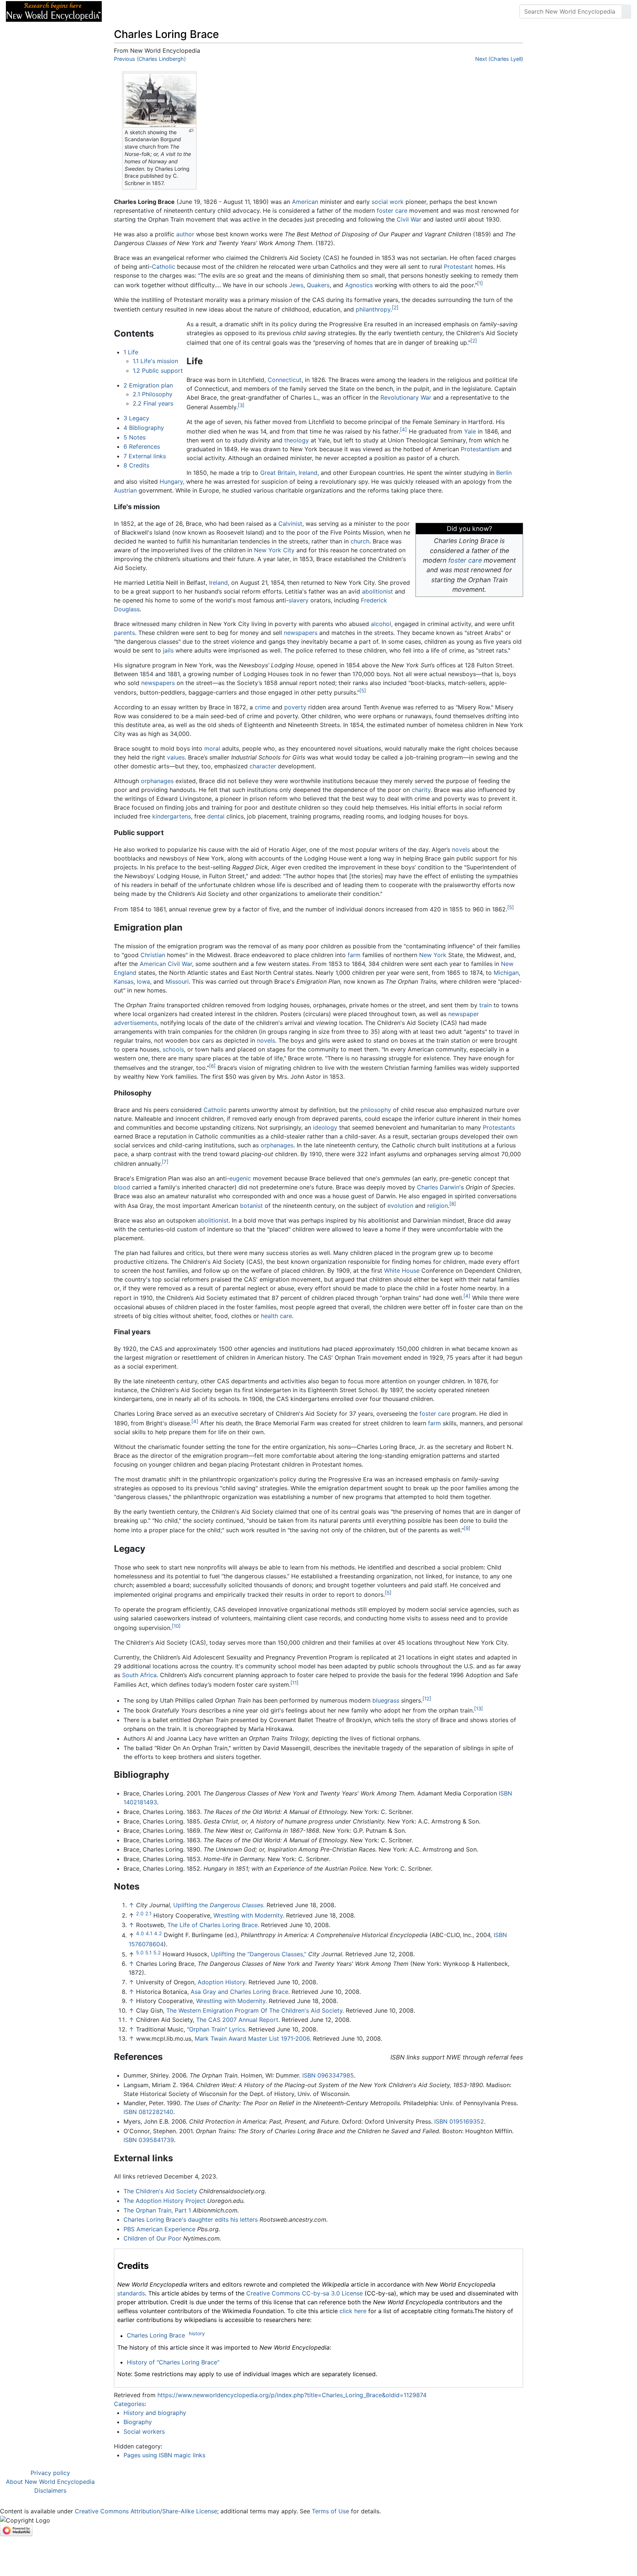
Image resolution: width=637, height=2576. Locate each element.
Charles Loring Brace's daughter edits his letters (191, 2219)
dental (216, 816)
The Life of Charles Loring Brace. (213, 1925)
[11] (295, 1683)
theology (297, 440)
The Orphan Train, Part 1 (157, 2210)
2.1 (148, 1913)
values (176, 757)
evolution (400, 1206)
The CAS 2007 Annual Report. (238, 2020)
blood (122, 1187)
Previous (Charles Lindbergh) (150, 59)
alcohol (381, 624)
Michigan (506, 973)
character (263, 766)
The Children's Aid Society (160, 2191)
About (155, 11)
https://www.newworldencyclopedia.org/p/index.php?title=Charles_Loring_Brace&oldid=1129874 (292, 2395)
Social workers (144, 2431)
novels (461, 849)
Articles (124, 11)
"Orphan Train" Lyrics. (217, 2029)
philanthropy (373, 309)
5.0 (140, 1952)
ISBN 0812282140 (148, 2112)
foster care (392, 211)
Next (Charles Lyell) (499, 59)
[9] (467, 1528)
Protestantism (480, 449)
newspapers (301, 633)
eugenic (240, 1178)
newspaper (464, 1014)
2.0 (140, 1913)
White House (402, 1270)
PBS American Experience (159, 2229)
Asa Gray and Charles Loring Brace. (240, 1992)
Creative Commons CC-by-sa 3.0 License (304, 2293)
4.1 (149, 1933)
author (185, 234)
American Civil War (166, 964)
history (197, 2333)
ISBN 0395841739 (149, 2140)
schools (173, 1049)
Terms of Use (330, 2511)
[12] (427, 1699)
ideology (325, 1127)
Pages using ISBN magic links (164, 2455)
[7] (165, 1162)
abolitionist (377, 591)
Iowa (143, 981)
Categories (129, 2404)
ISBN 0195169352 (459, 2121)
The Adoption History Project (164, 2201)
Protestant (458, 267)
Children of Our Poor (152, 2238)
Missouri (177, 981)
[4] (403, 430)
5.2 (157, 1952)
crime (262, 707)
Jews (296, 285)
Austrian (125, 490)
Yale (470, 431)
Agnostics (359, 285)
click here (353, 2311)
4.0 (140, 1933)
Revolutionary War (406, 397)
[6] (212, 1066)
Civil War (409, 219)
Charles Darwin (438, 1187)
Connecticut (285, 380)
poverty (295, 707)
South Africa (139, 1675)
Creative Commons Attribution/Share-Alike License (146, 2511)
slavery (299, 600)
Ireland (308, 473)
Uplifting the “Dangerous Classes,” (259, 1954)
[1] (480, 283)
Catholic (163, 267)
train (485, 1005)
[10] (176, 1626)
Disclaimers (50, 2490)
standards (131, 2293)
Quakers (318, 285)
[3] (241, 405)
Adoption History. (222, 1982)
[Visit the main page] (54, 11)
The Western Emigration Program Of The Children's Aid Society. (255, 2010)
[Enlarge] (191, 131)
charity (421, 790)
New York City (274, 550)
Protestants (499, 1127)
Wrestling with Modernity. (249, 1915)
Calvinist (290, 524)
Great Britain (278, 473)
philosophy (376, 1110)
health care (276, 1316)
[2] (395, 307)
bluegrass (386, 1700)
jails (168, 650)
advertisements (135, 1023)
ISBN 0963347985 (328, 2075)
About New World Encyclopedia (50, 2482)
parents (124, 633)
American (305, 202)
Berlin (504, 473)
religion (438, 1206)
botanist (251, 1206)
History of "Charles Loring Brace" (173, 2362)
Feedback (189, 11)
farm (354, 955)
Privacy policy (50, 2473)
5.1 (148, 1952)
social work (388, 202)
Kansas (124, 981)
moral (212, 748)
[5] (363, 691)
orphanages (157, 781)
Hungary (171, 482)
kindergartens (172, 816)
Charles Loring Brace (156, 2336)
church (360, 541)
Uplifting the (219, 1905)
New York (433, 955)
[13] (478, 1708)
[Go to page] (626, 11)
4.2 (158, 1933)
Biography (138, 2422)
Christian (153, 955)
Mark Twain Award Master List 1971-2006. (253, 2038)
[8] (453, 1204)
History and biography (155, 2413)
